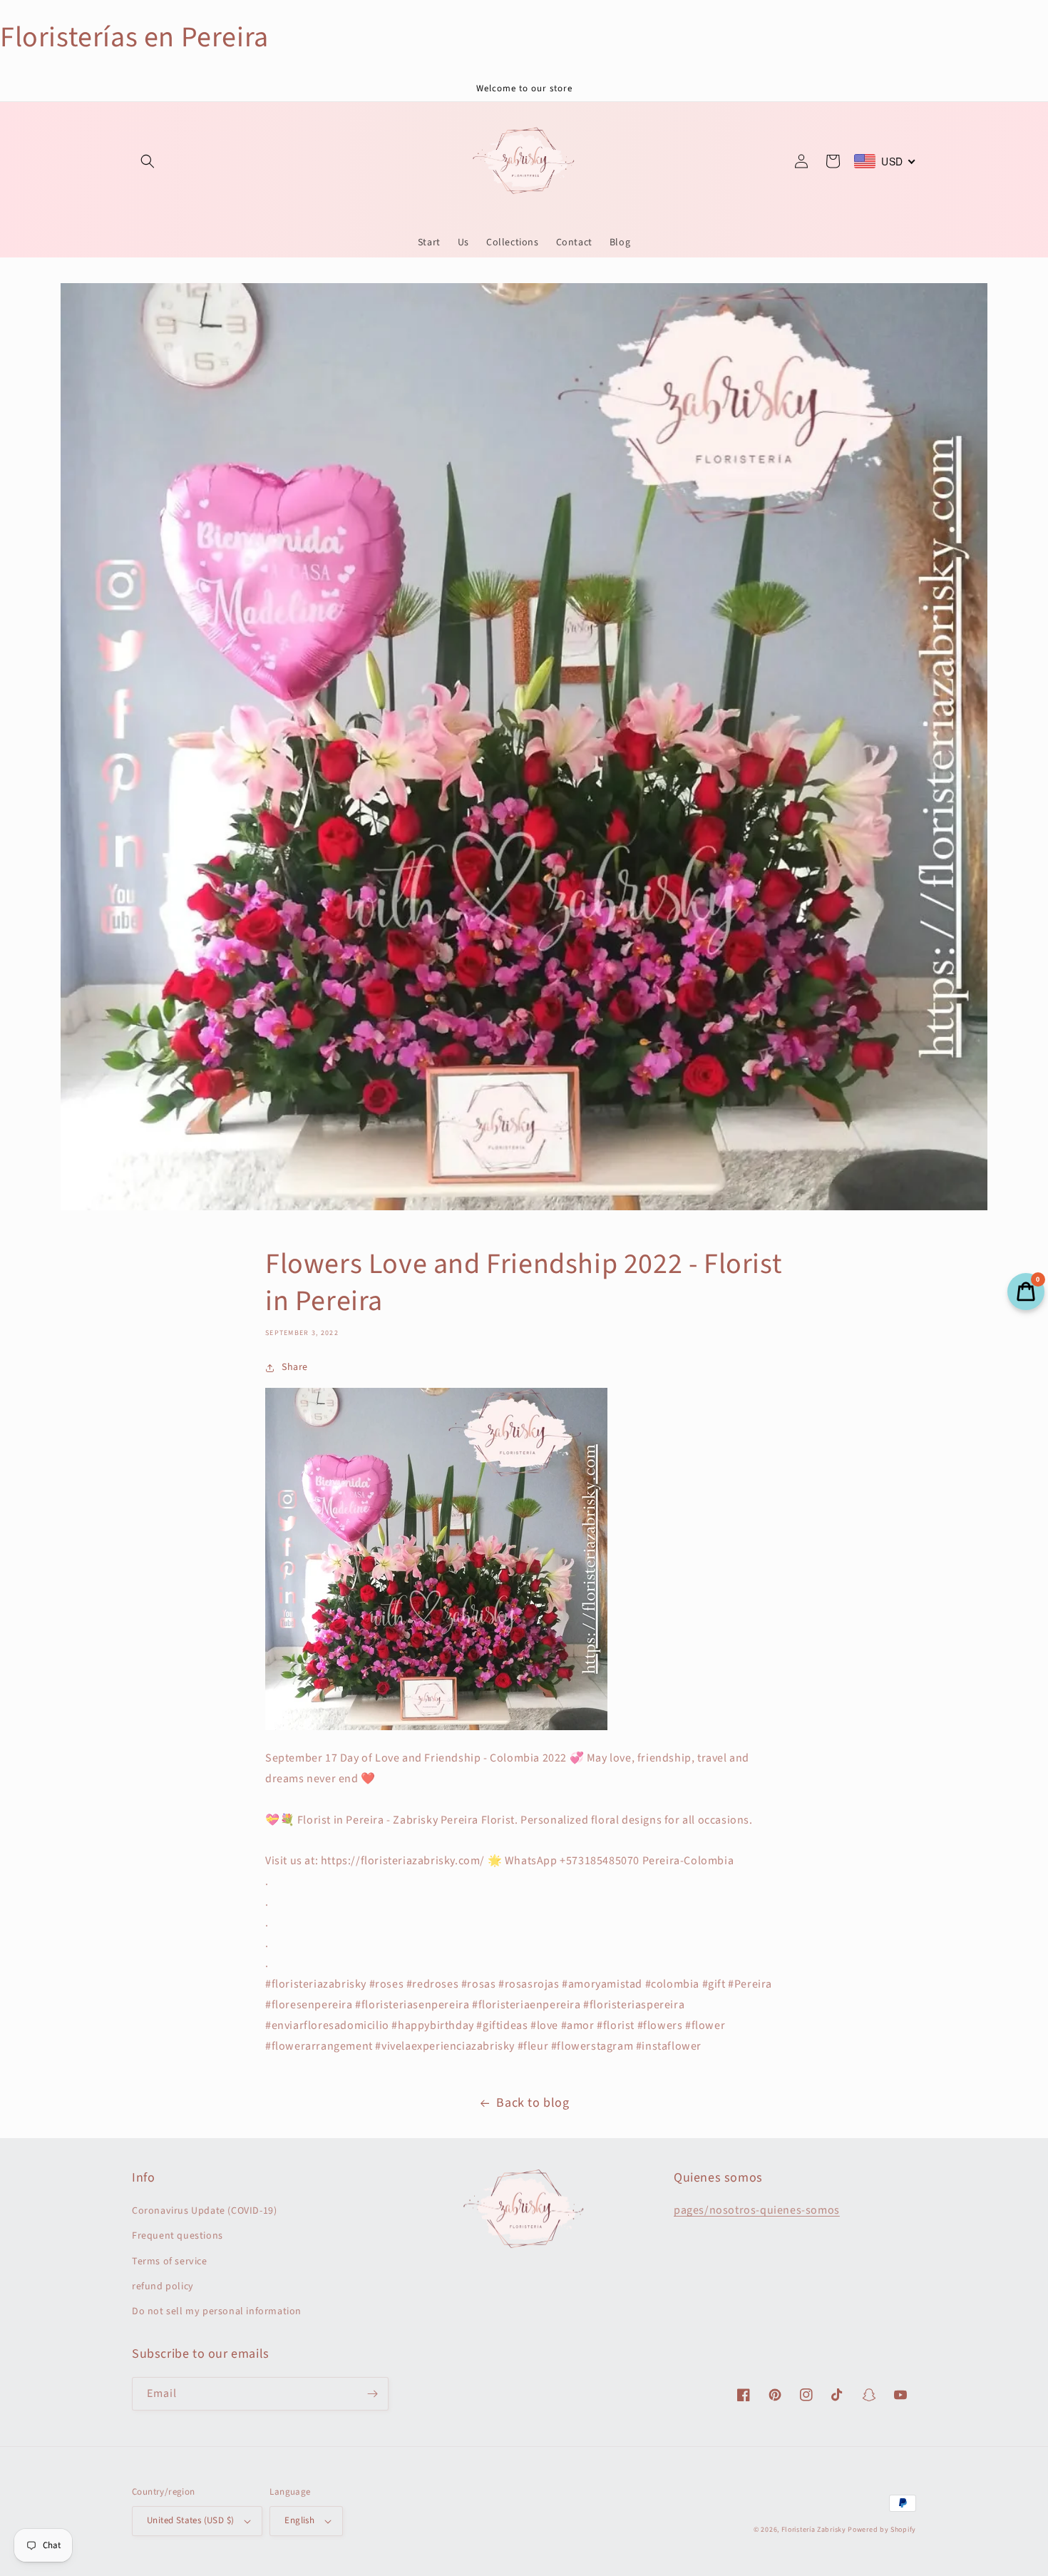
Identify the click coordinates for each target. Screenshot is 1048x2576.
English (299, 2520)
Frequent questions (178, 2236)
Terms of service (170, 2261)
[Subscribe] (372, 2394)
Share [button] (295, 1367)
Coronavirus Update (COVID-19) (204, 2211)
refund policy (163, 2286)
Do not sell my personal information (217, 2311)
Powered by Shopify (882, 2530)
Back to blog (533, 2103)
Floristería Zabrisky (814, 2530)
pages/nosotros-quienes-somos (757, 2210)
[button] (148, 161)
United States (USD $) (190, 2520)
